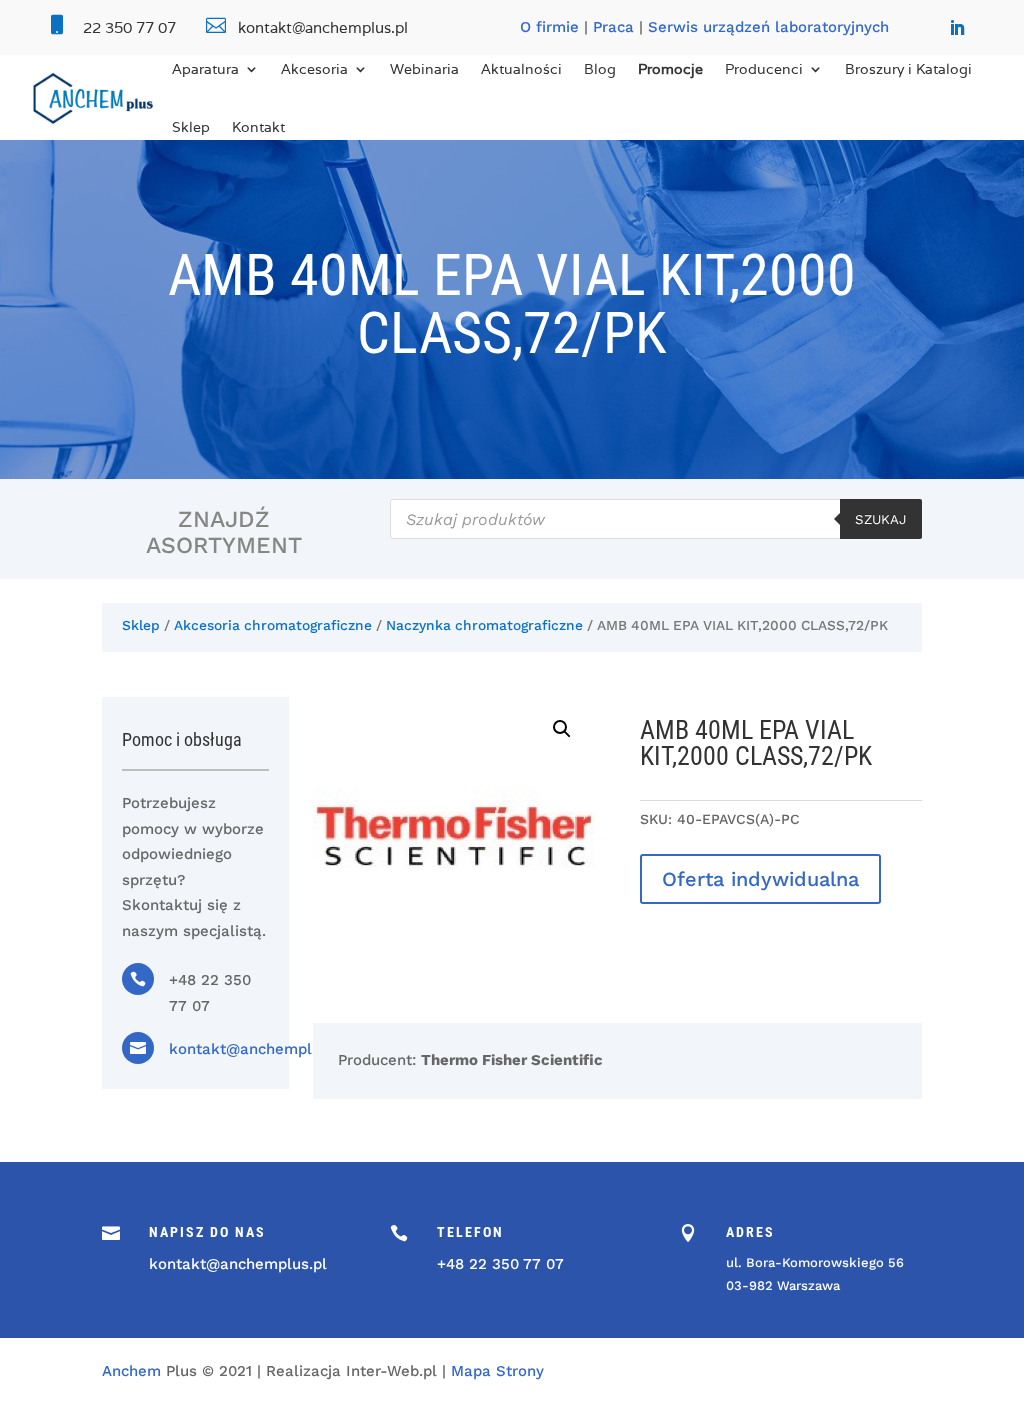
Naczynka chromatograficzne (484, 625)
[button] (562, 729)
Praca (613, 27)
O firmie (549, 27)
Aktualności (521, 69)
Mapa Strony (497, 1371)
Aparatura (205, 69)
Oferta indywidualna (760, 879)
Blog (600, 69)
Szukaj (881, 519)
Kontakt (258, 127)
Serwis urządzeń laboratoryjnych (768, 27)
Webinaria (424, 69)
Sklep (191, 127)
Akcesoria (314, 69)
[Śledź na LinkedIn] (957, 28)
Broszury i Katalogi (908, 69)
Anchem (131, 1371)
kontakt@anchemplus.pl (258, 1049)
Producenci (764, 69)
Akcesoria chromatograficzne (273, 625)
